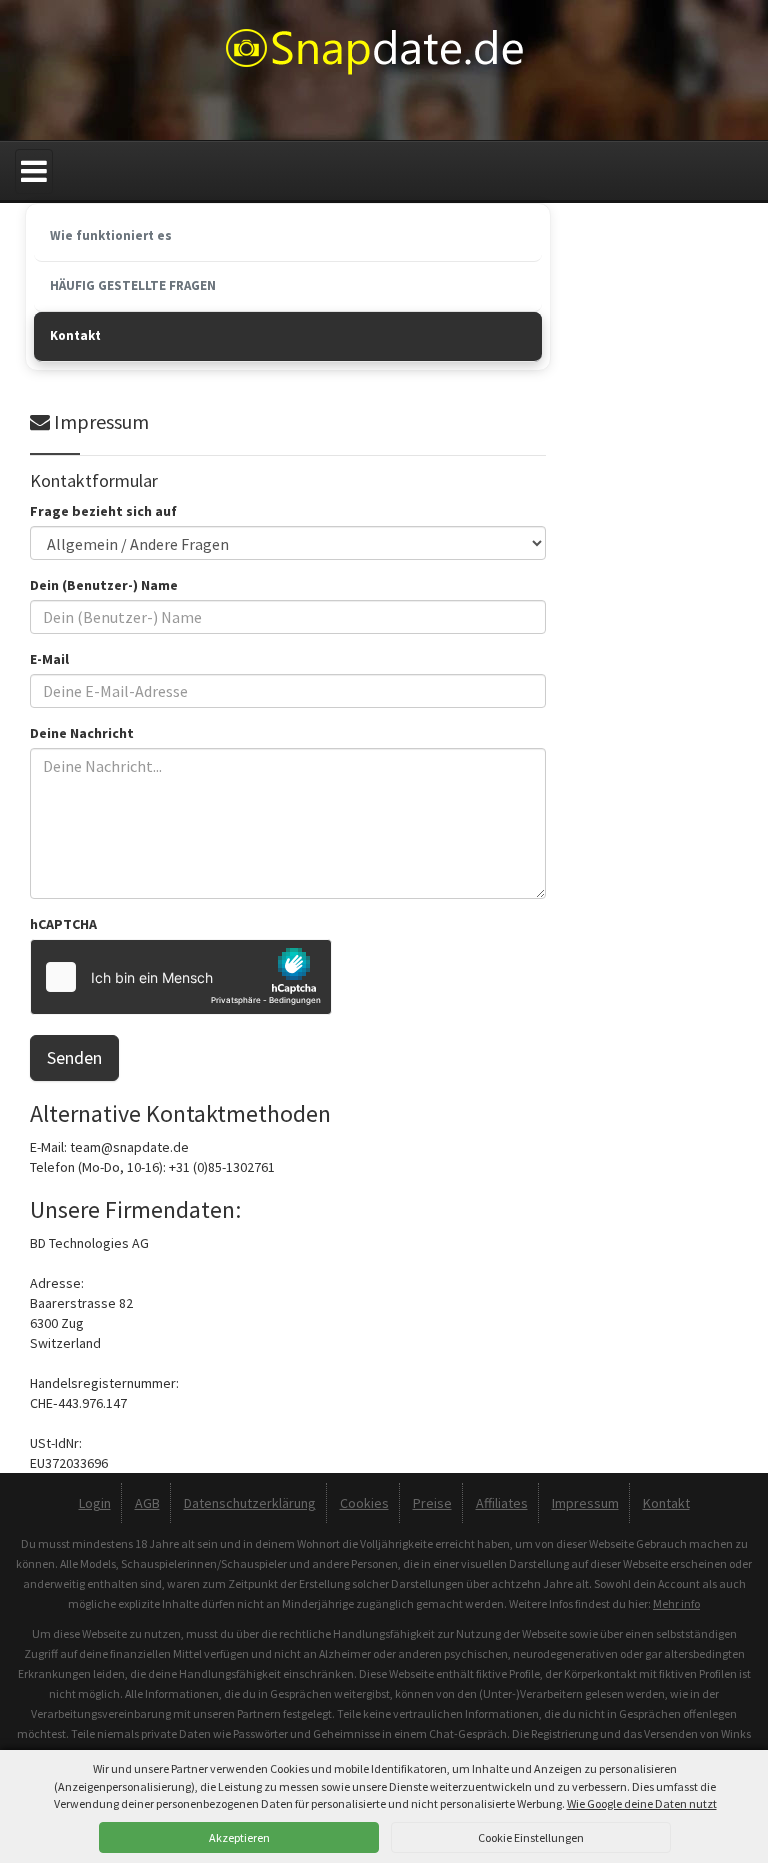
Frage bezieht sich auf (103, 511)
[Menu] (34, 171)
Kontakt (666, 1503)
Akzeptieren (239, 1837)
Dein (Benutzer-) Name (104, 585)
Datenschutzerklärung (250, 1503)
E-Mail (49, 659)
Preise (432, 1503)
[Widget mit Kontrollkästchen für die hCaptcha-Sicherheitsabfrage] (181, 977)
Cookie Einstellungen (531, 1837)
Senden (74, 1057)
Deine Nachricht (82, 733)
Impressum (585, 1503)
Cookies (364, 1503)
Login (95, 1503)
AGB (147, 1503)
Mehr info (676, 1603)
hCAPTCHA (63, 924)
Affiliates (502, 1503)
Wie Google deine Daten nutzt (642, 1803)
